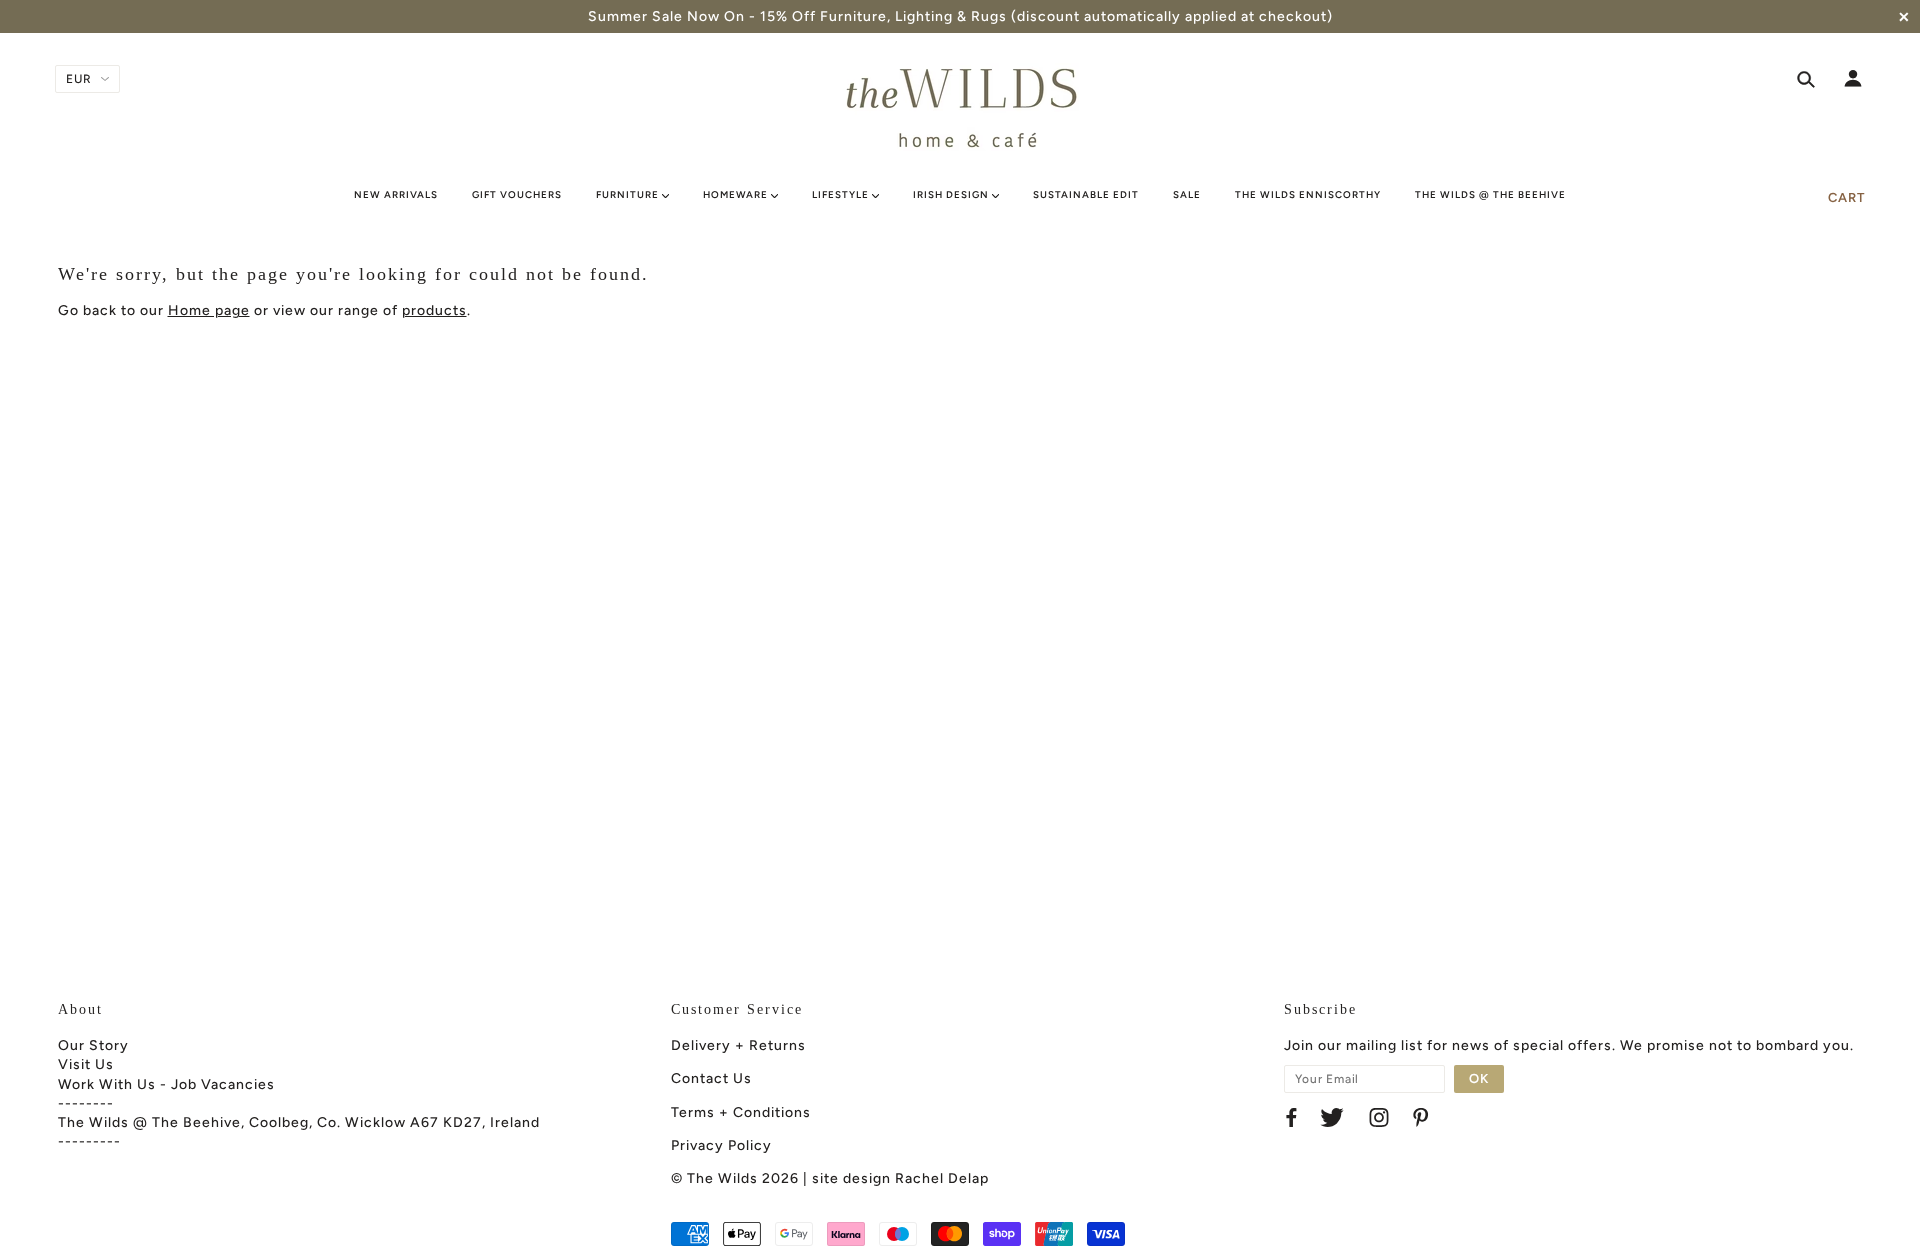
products (434, 310)
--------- (89, 1141)
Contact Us (711, 1078)
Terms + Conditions (741, 1112)
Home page (209, 310)
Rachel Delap (942, 1178)
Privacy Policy (721, 1145)
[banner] (960, 108)
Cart (1846, 197)
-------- (86, 1103)
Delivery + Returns (738, 1045)
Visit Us (86, 1064)
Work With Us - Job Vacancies (166, 1084)
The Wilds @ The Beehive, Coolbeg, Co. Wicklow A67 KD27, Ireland (299, 1122)
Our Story (93, 1045)
